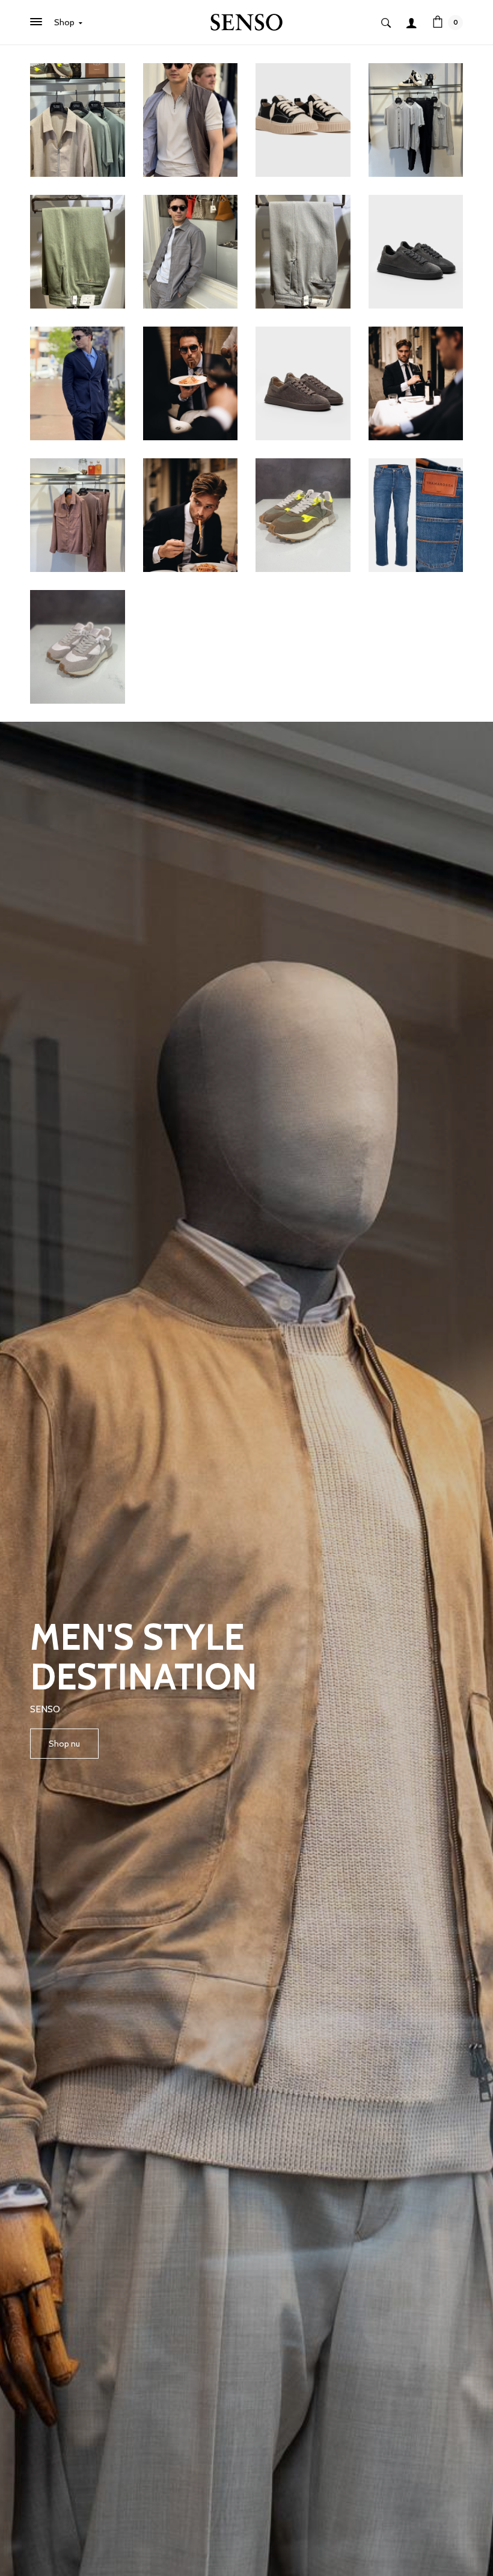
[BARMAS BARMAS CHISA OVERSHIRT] (191, 251)
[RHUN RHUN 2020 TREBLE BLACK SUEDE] (303, 119)
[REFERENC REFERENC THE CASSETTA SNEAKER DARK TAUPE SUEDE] (303, 383)
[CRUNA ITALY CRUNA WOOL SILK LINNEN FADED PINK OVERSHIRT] (78, 514)
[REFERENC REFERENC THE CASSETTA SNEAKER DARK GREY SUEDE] (416, 251)
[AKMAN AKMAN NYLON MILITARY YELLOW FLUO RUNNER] (303, 514)
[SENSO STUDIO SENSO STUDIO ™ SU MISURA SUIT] (416, 383)
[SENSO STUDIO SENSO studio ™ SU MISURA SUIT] (191, 383)
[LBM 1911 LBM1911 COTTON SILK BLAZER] (78, 383)
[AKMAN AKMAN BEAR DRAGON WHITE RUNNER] (78, 646)
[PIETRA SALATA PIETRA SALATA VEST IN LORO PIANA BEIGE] (191, 119)
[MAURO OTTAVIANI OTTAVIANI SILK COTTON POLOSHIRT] (416, 119)
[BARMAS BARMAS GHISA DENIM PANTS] (303, 251)
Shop (65, 22)
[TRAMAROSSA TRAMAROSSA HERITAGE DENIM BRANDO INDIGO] (416, 514)
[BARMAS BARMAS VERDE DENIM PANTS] (78, 251)
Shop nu (64, 1744)
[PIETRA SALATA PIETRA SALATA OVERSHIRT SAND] (78, 119)
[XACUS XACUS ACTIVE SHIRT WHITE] (191, 514)
